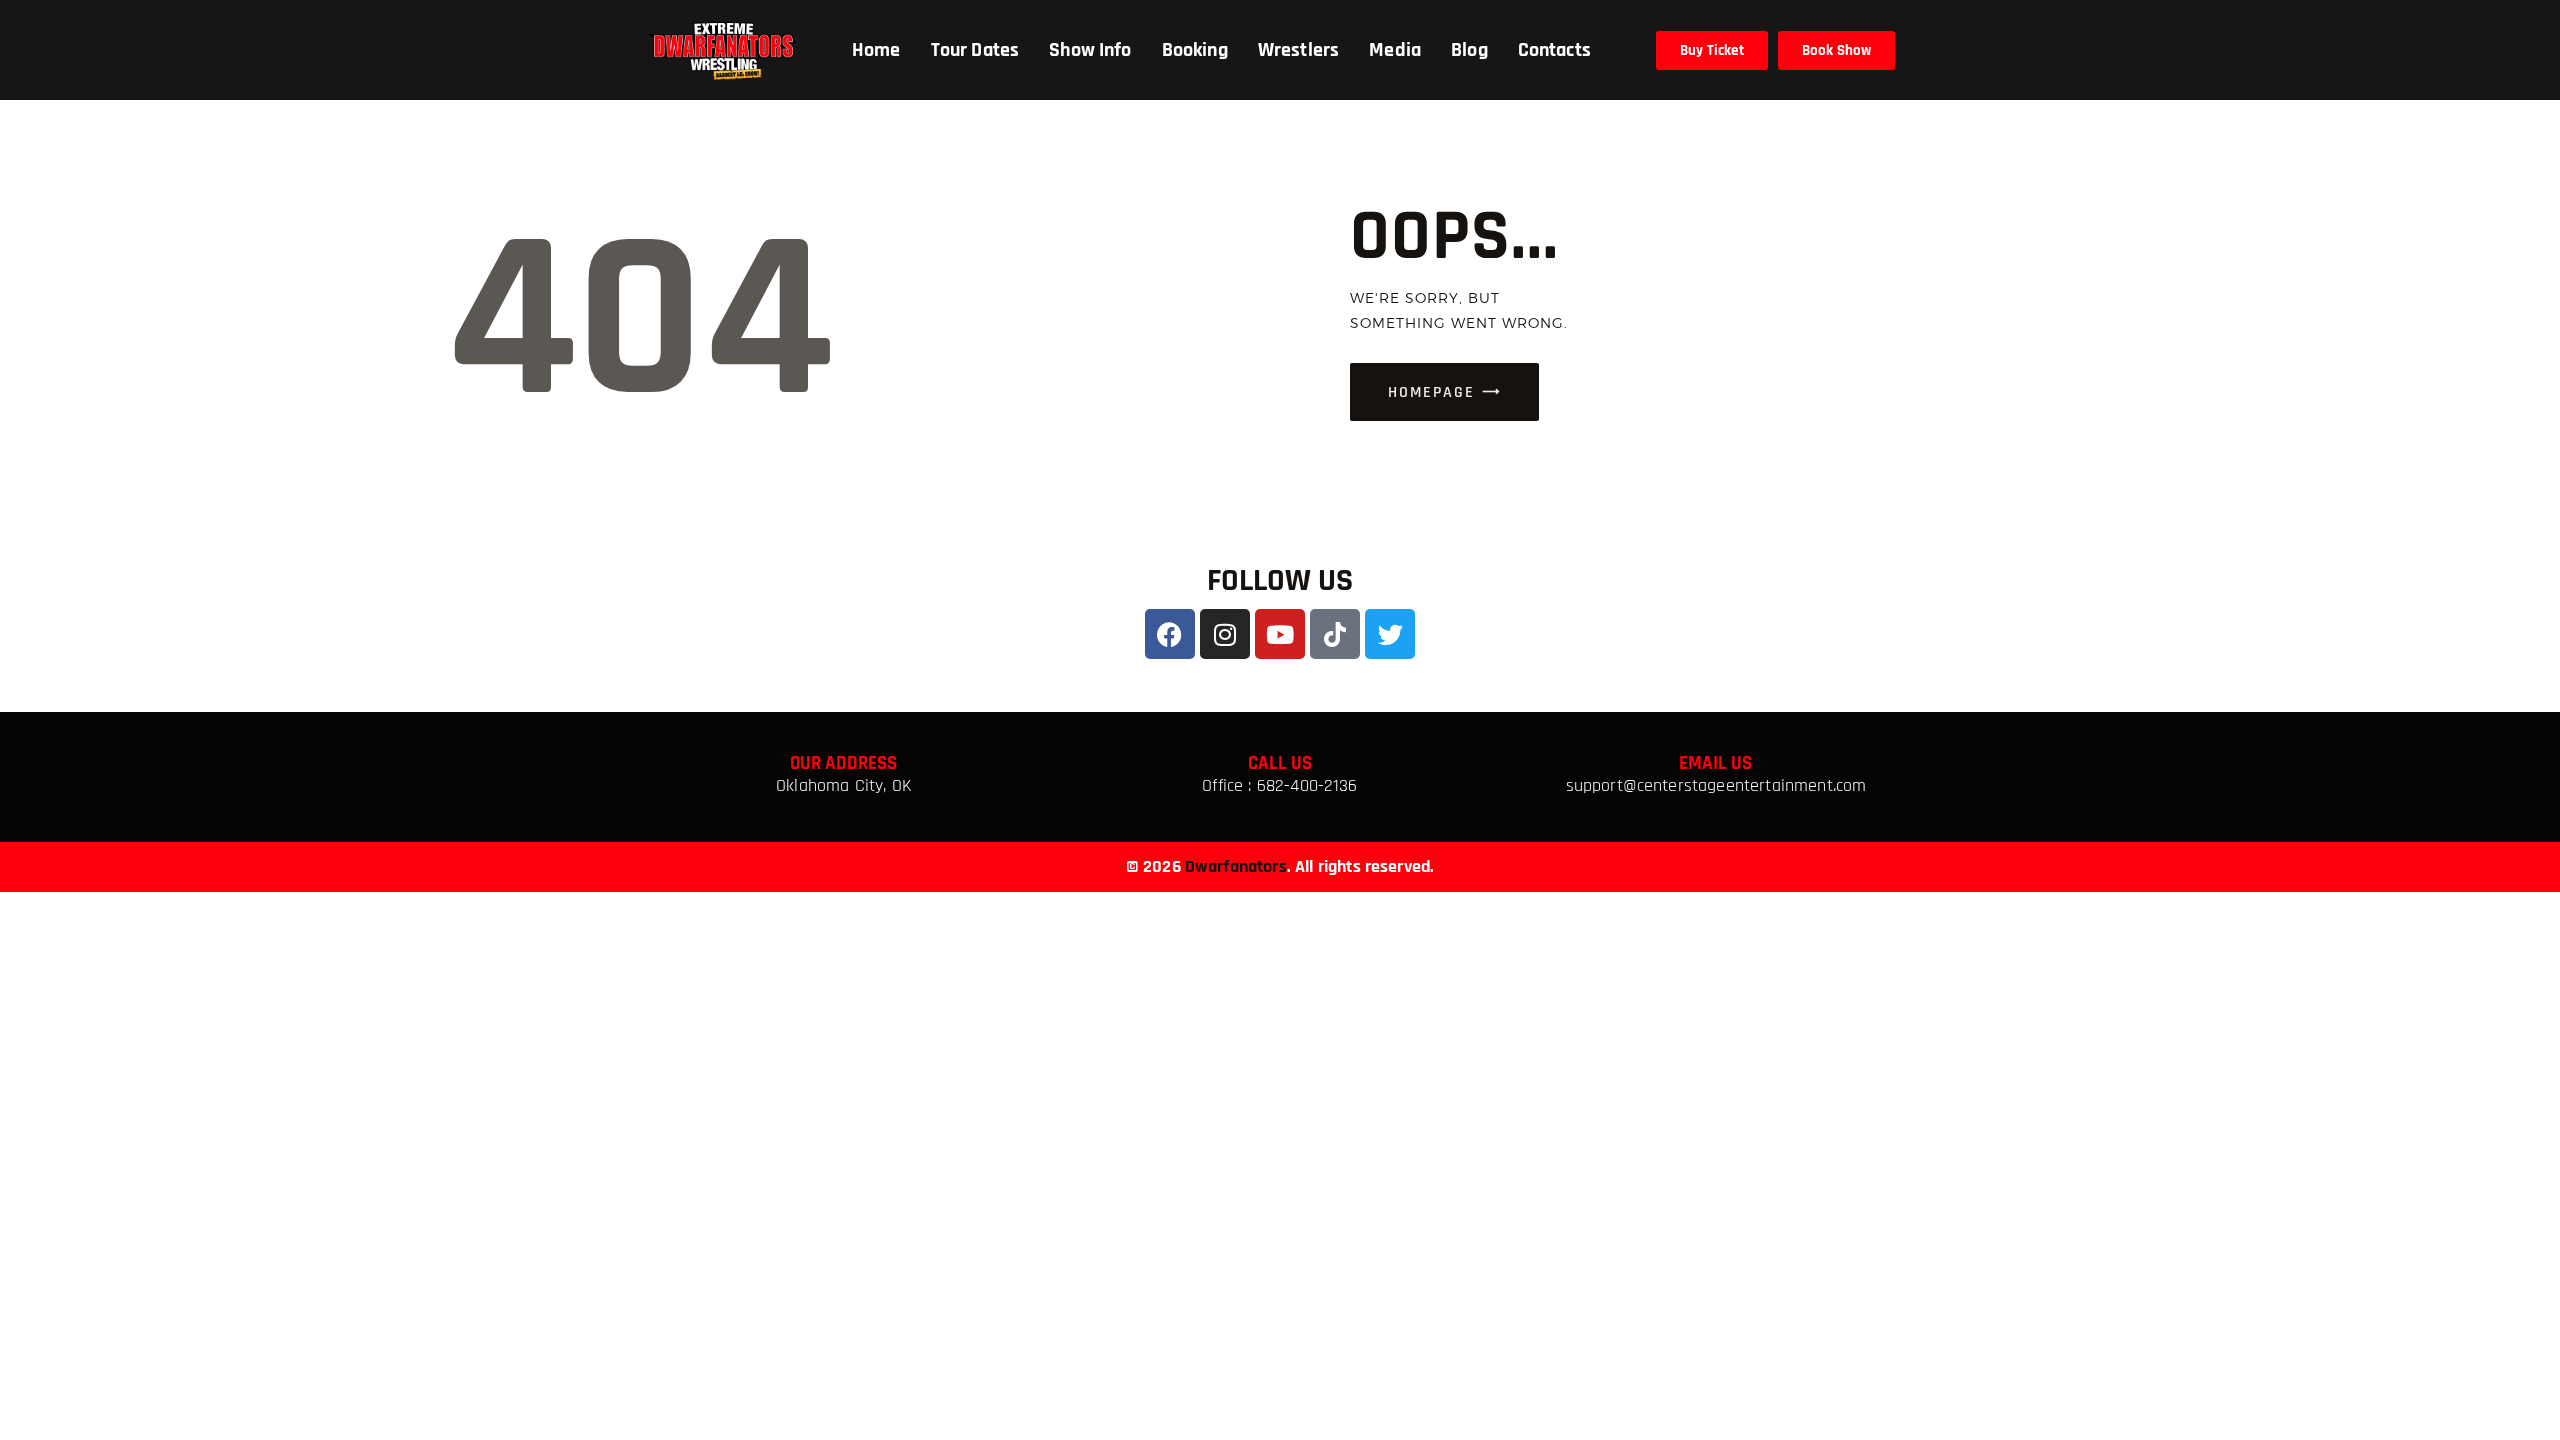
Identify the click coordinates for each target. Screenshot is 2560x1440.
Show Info (1090, 50)
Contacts (1554, 50)
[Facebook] (1170, 634)
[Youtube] (1280, 634)
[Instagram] (1225, 634)
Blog (1469, 50)
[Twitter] (1390, 634)
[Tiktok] (1335, 634)
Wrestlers (1298, 50)
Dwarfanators (1236, 866)
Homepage (1431, 392)
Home (876, 50)
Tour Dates (975, 50)
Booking (1195, 50)
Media (1395, 50)
